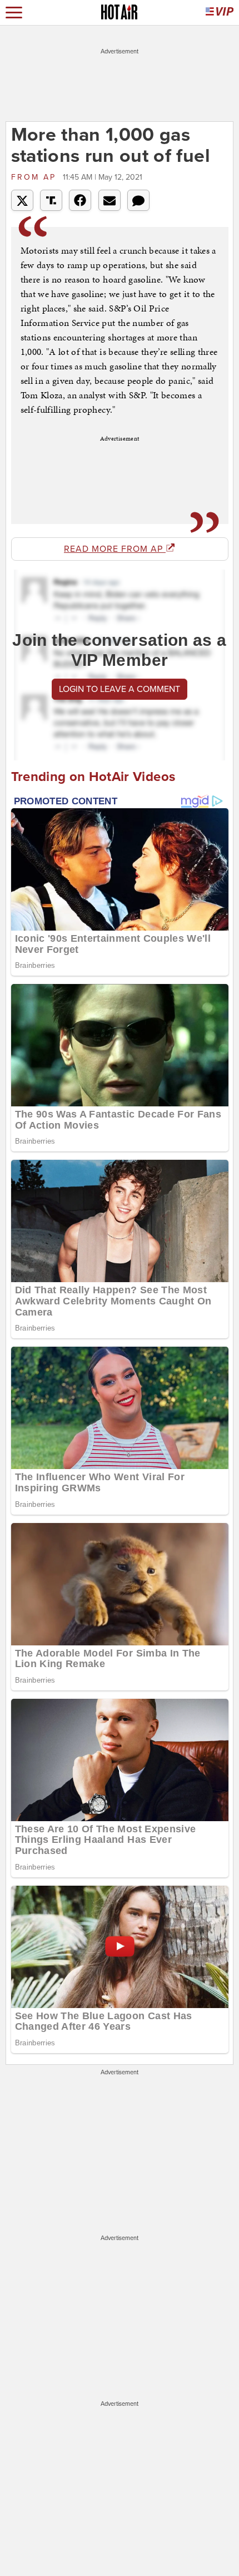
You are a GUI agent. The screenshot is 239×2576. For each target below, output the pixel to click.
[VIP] (220, 13)
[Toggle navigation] (14, 13)
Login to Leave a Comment (120, 689)
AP (36, 177)
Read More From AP (115, 549)
